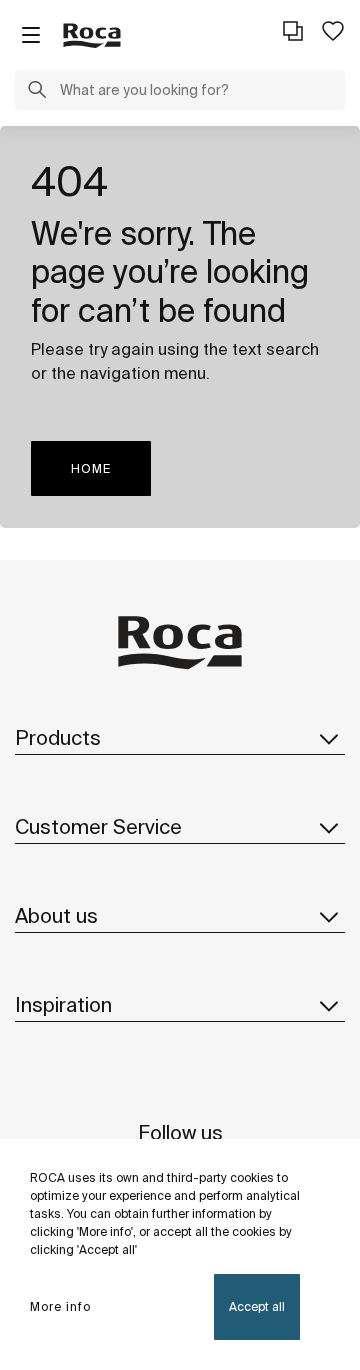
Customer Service (98, 826)
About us (56, 915)
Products (58, 737)
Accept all (257, 1306)
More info (60, 1306)
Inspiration (63, 1004)
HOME (91, 468)
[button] (37, 92)
